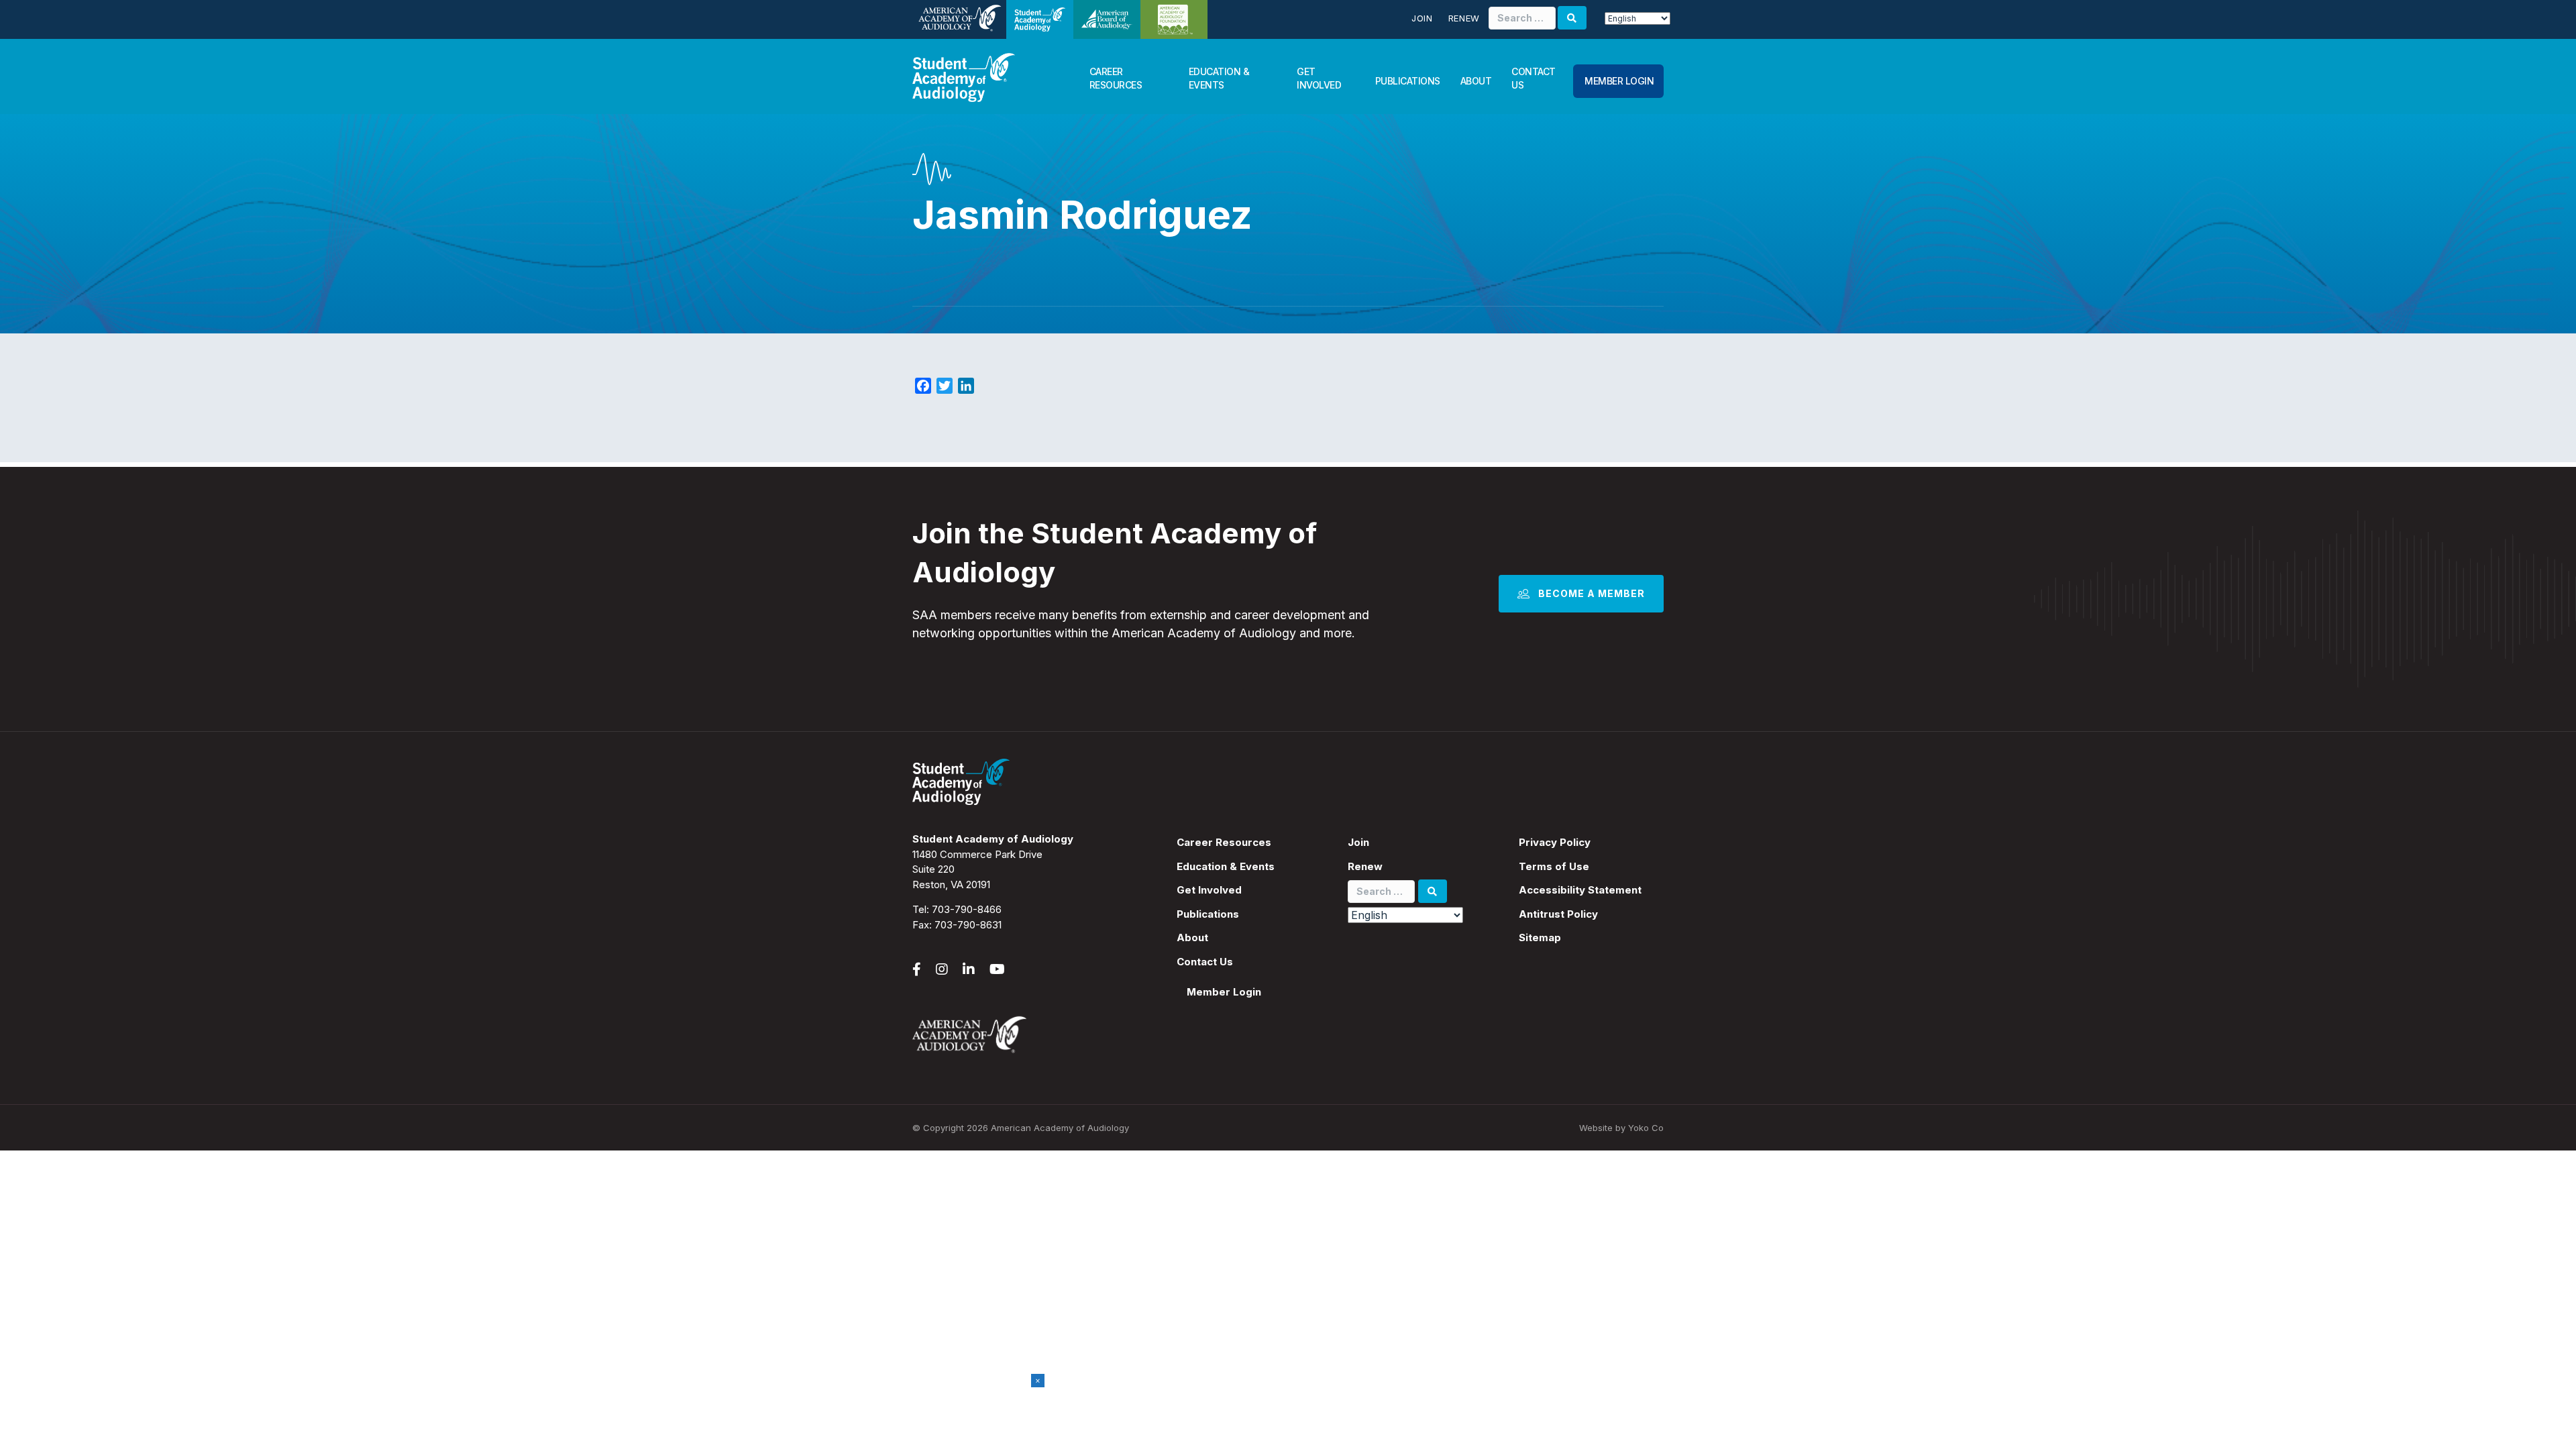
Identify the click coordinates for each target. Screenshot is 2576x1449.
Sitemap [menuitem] (1540, 937)
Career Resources (1116, 78)
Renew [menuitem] (1365, 866)
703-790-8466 (967, 909)
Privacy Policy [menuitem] (1555, 842)
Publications (1408, 81)
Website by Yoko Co (1621, 1128)
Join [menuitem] (1358, 842)
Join (1422, 18)
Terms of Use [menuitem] (1554, 866)
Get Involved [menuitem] (1209, 890)
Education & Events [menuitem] (1226, 866)
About (1476, 81)
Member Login (1619, 81)
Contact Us (1534, 78)
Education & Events (1219, 78)
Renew (1464, 18)
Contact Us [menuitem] (1205, 962)
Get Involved (1319, 78)
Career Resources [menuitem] (1224, 842)
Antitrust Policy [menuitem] (1558, 914)
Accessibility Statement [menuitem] (1580, 890)
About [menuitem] (1192, 937)
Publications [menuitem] (1208, 914)
